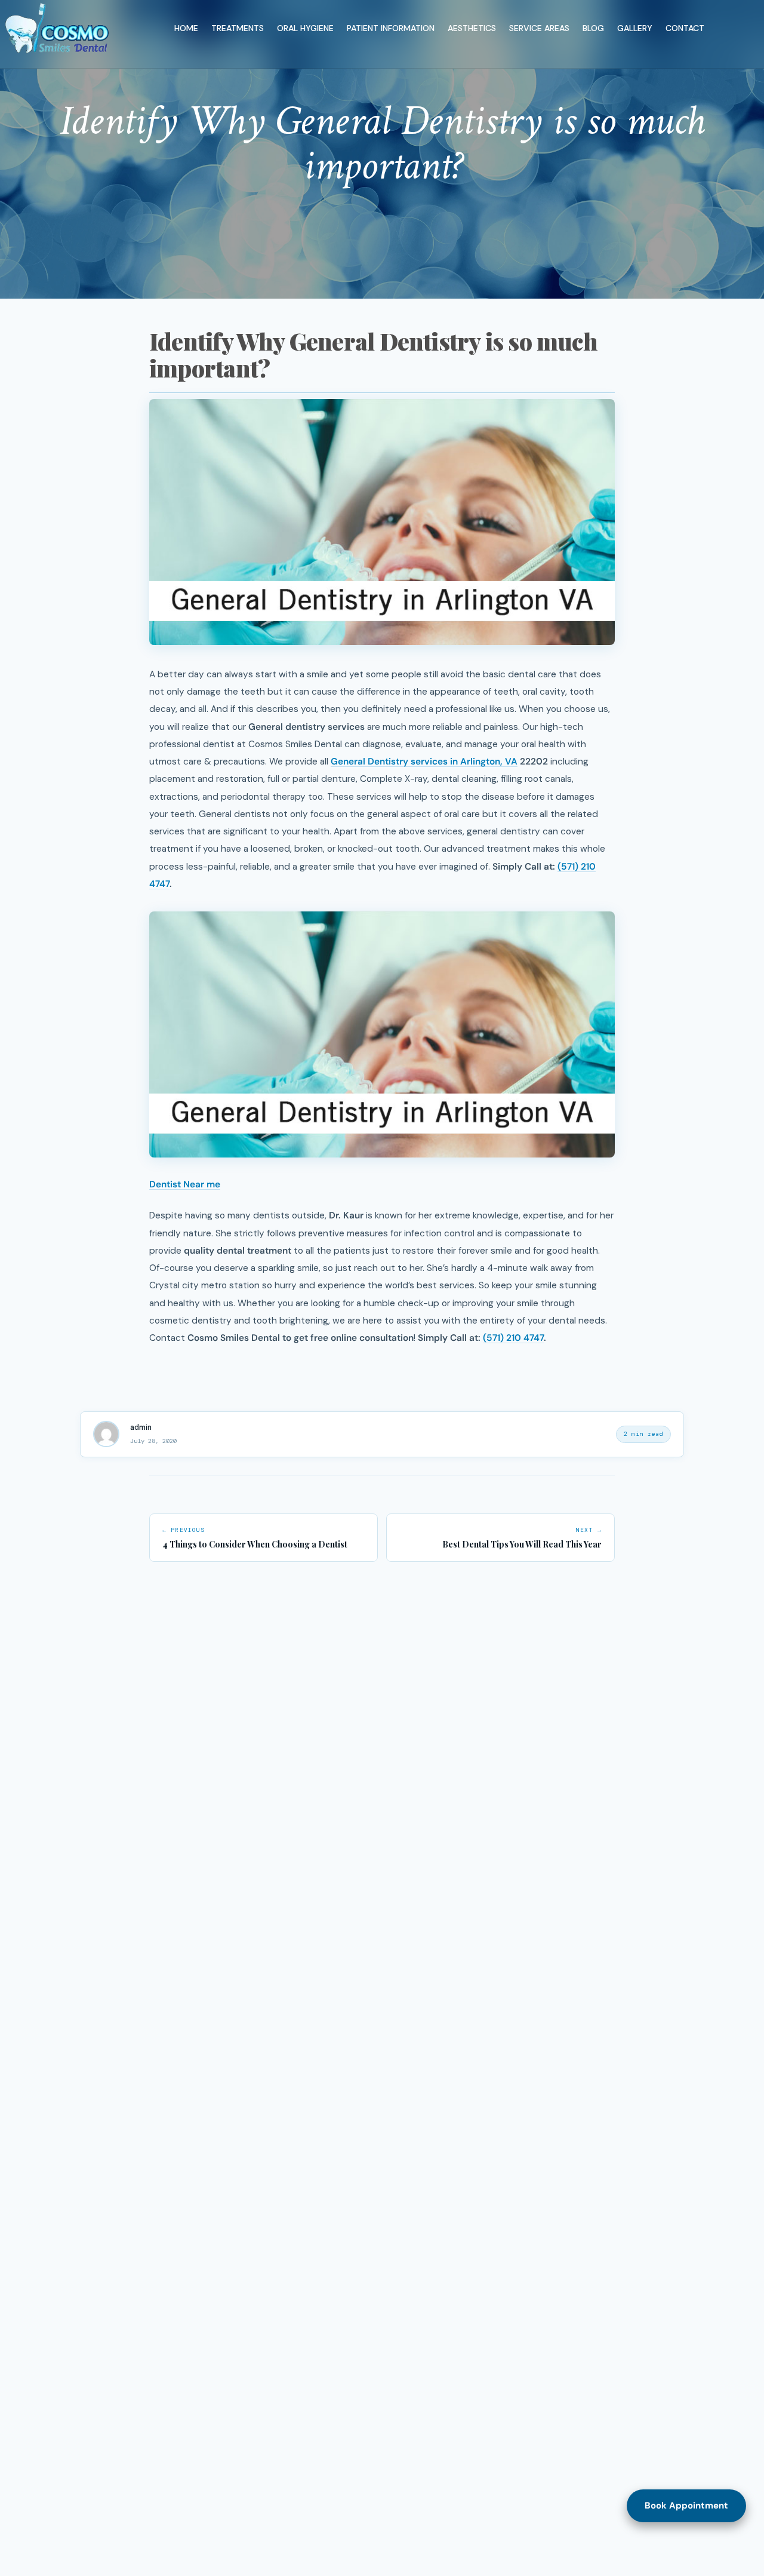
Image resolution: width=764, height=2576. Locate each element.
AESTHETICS (472, 28)
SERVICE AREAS (539, 28)
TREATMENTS (238, 28)
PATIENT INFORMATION (391, 28)
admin (141, 1427)
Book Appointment (686, 2506)
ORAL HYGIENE (305, 28)
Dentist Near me (185, 1184)
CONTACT (685, 28)
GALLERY (635, 28)
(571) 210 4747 (513, 1338)
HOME (186, 28)
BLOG (593, 28)
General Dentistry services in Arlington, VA (424, 762)
